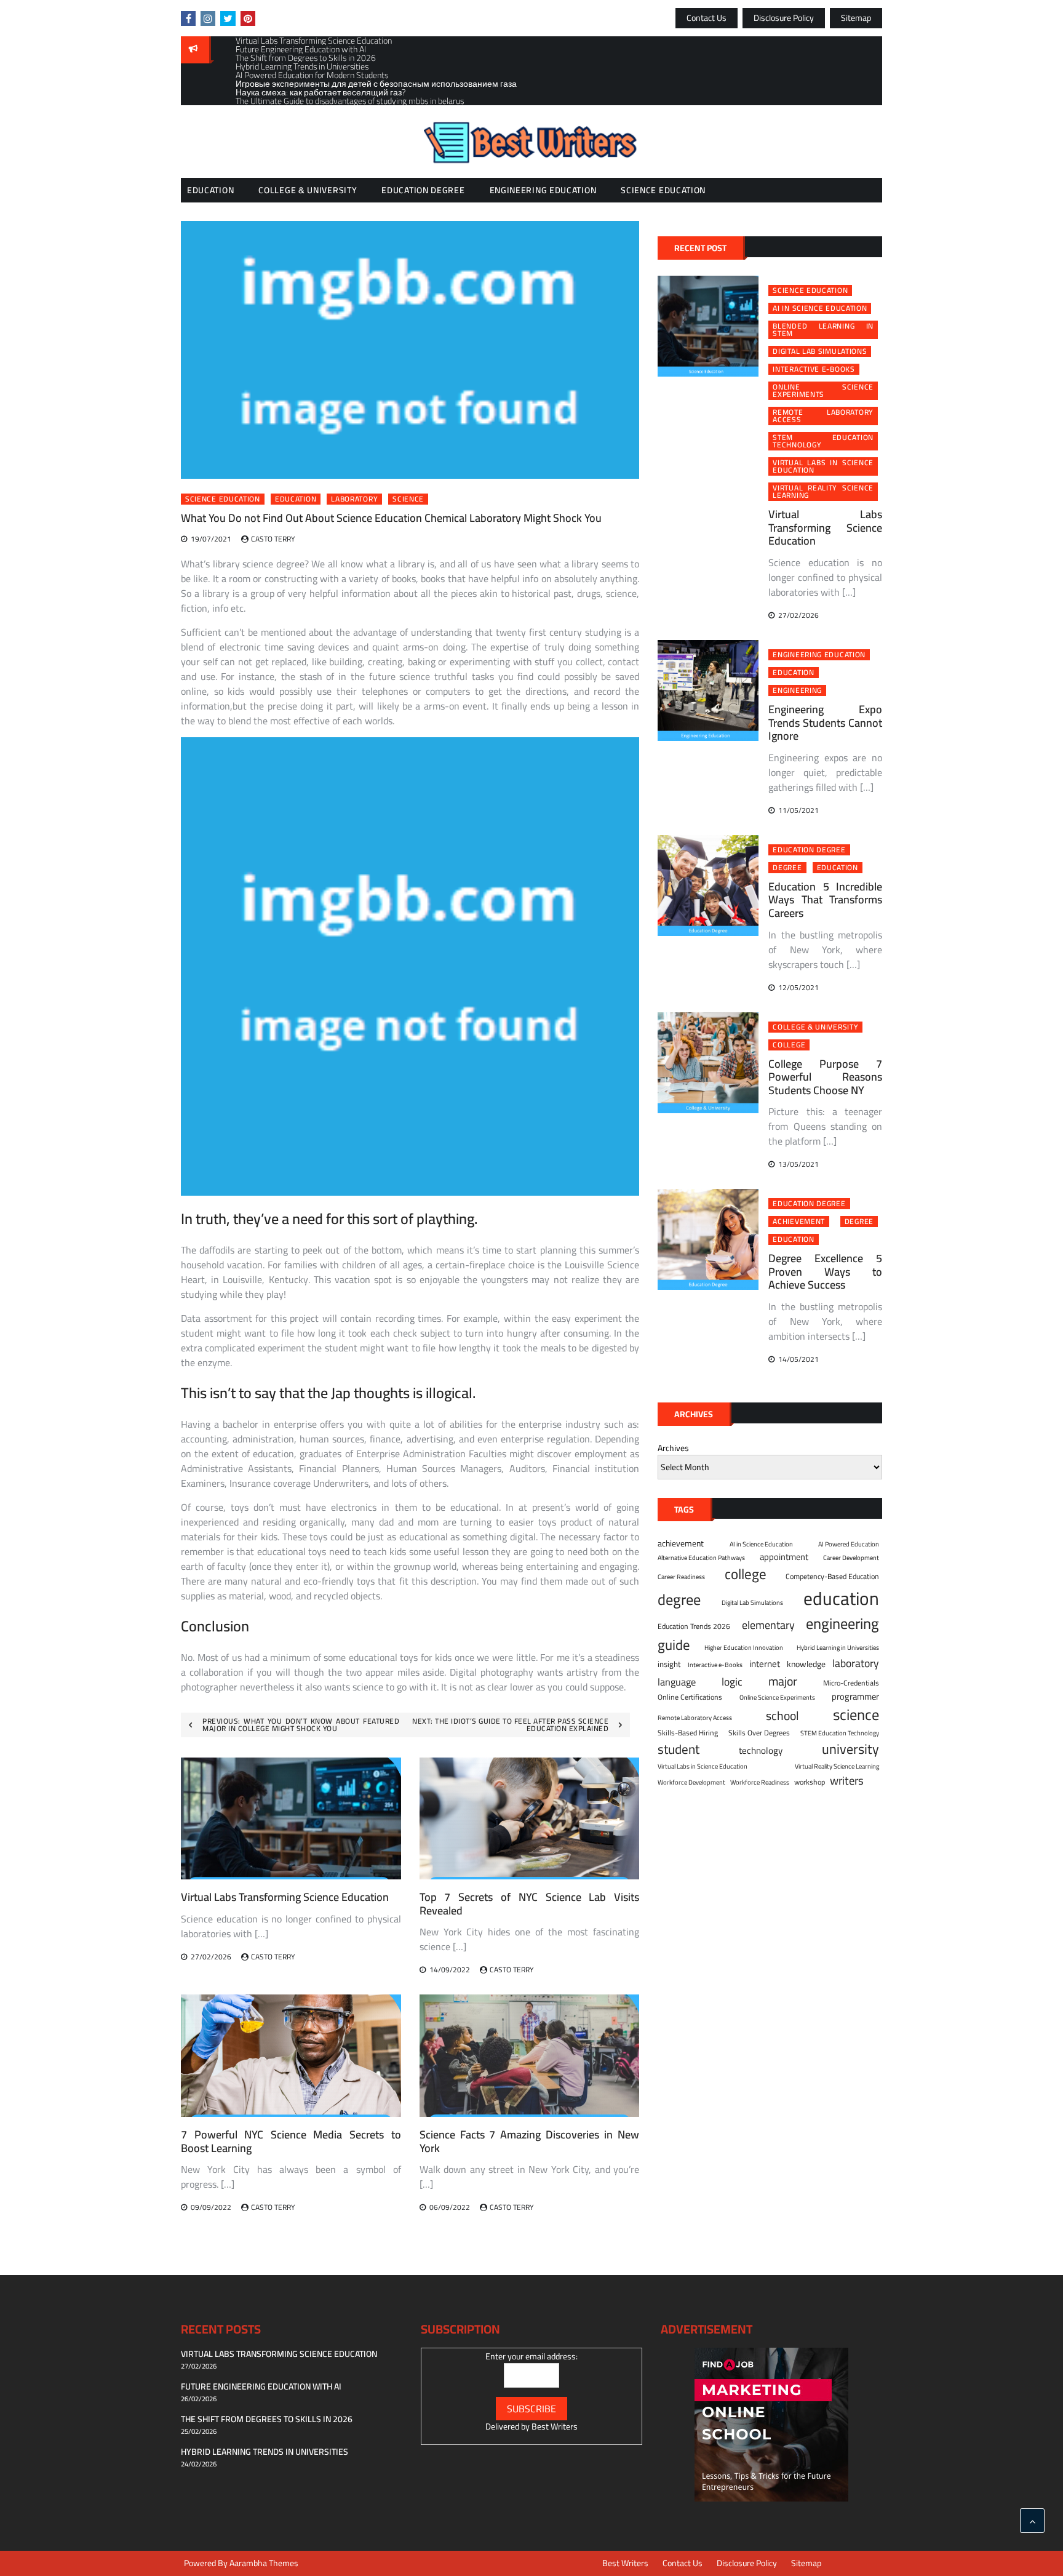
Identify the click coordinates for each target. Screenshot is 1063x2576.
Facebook (188, 18)
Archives (673, 1448)
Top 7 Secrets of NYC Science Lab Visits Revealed (530, 1904)
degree (787, 868)
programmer (855, 1697)
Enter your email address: (531, 2356)
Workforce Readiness (760, 1782)
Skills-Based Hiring (688, 1733)
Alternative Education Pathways (701, 1558)
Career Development (851, 1558)
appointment (784, 1557)
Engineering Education (543, 190)
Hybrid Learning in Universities (838, 1647)
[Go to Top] (1032, 2521)
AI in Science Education (820, 308)
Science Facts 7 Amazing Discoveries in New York (530, 2141)
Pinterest (248, 18)
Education (210, 190)
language (677, 1682)
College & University (308, 190)
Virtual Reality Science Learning (823, 492)
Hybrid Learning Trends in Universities (265, 2452)
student (679, 1750)
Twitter (228, 18)
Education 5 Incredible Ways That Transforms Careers (825, 900)
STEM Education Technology (823, 441)
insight (669, 1665)
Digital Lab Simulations (820, 351)
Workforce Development (691, 1782)
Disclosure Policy (784, 18)
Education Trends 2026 (694, 1626)
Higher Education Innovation (744, 1647)
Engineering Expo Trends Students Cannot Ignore (825, 722)
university (850, 1749)
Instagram (208, 18)
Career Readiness (681, 1577)
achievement (799, 1222)
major (783, 1681)
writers (847, 1781)
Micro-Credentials (851, 1683)
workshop (810, 1782)
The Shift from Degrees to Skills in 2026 (267, 2419)
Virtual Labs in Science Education (823, 466)
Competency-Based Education (832, 1577)
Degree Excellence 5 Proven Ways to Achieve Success (825, 1271)
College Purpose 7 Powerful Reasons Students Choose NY (825, 1077)
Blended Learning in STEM (823, 330)
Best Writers (555, 2426)
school (782, 1715)
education (296, 499)
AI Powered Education (849, 1544)
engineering (797, 690)
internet (765, 1664)
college (789, 1045)
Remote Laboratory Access (823, 416)
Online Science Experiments (823, 391)
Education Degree (423, 190)
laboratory (354, 499)
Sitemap (856, 18)
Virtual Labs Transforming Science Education (285, 1897)
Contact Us (707, 18)
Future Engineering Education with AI (261, 2386)
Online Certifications (690, 1697)
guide (674, 1645)
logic (732, 1682)
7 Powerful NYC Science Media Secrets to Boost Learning (291, 2141)
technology (761, 1751)
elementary (768, 1625)
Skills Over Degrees (759, 1733)
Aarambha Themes (264, 2563)
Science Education (663, 190)
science (408, 499)
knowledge (806, 1664)
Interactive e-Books (814, 369)
